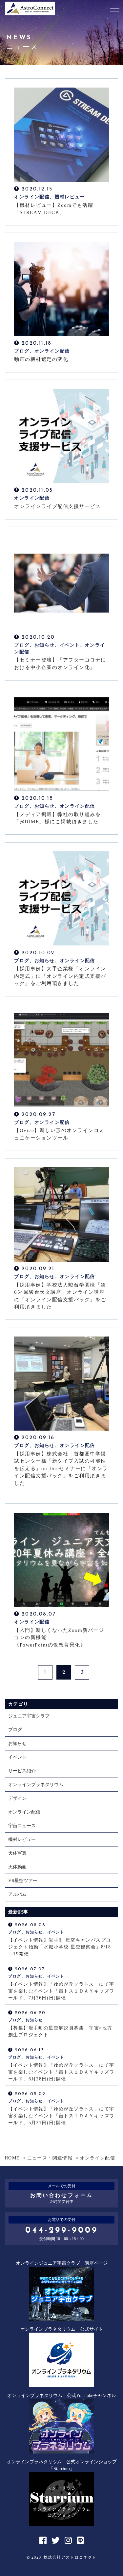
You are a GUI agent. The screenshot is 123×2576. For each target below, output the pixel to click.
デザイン (17, 1798)
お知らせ (17, 1743)
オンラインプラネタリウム (36, 1785)
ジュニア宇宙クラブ (29, 1716)
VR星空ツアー (23, 1881)
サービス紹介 (22, 1771)
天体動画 (17, 1867)
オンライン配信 (24, 1812)
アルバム (17, 1894)
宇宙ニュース (22, 1826)
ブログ (15, 1730)
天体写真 (17, 1853)
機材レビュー (22, 1839)
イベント (17, 1757)
